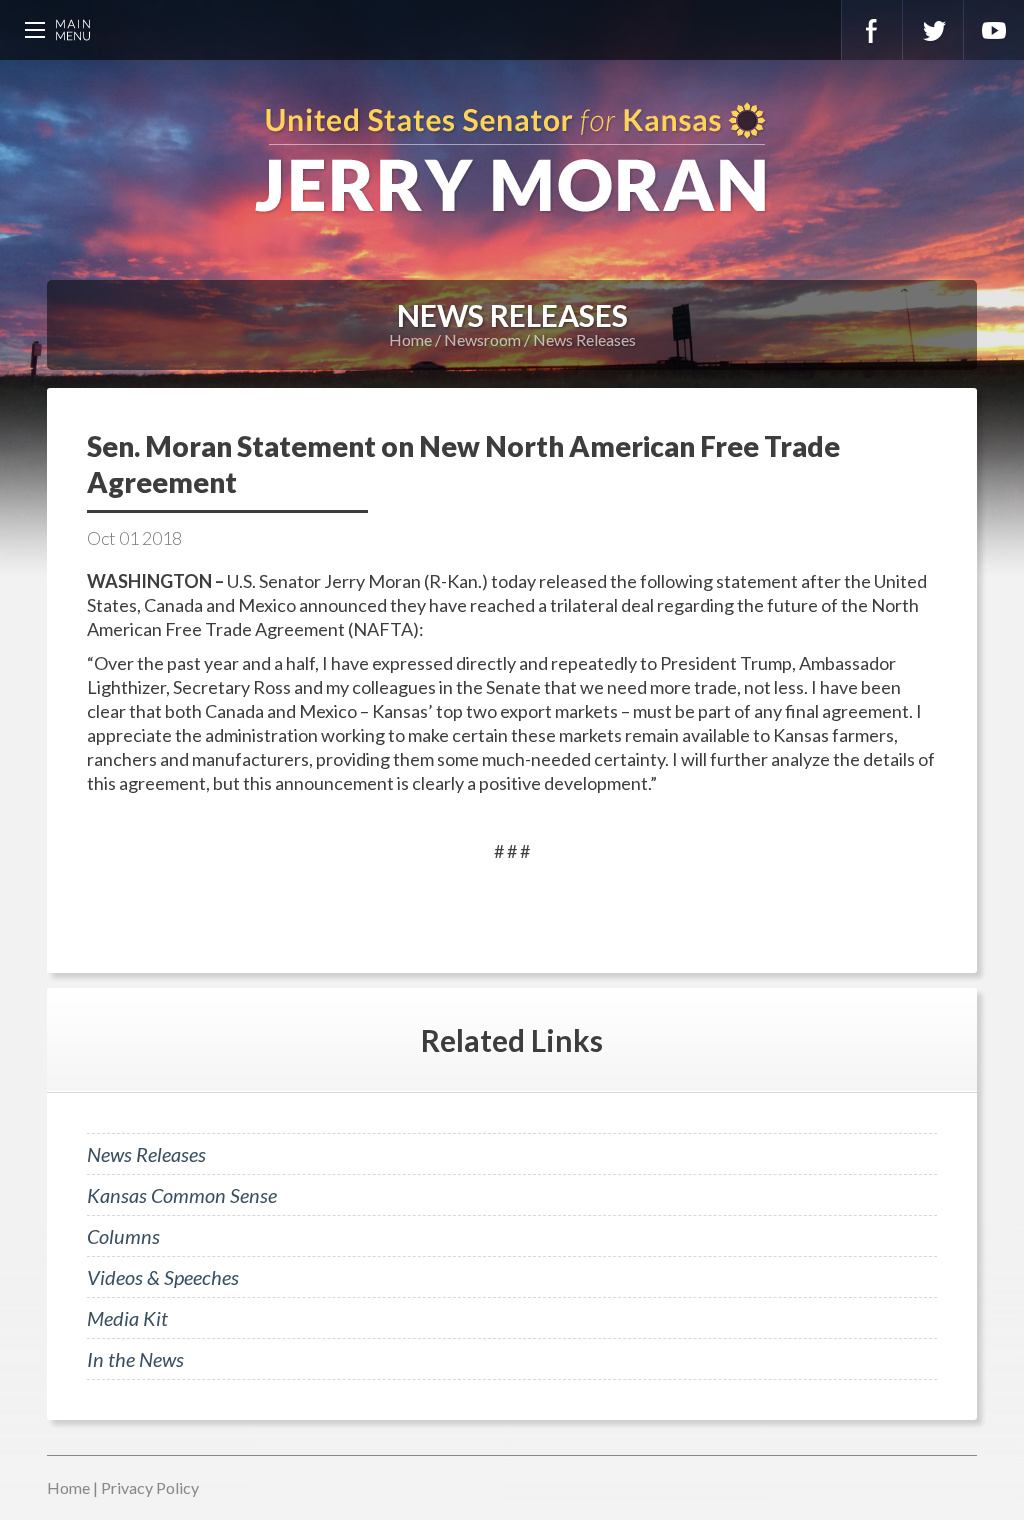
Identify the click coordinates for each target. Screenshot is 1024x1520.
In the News (135, 1359)
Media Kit (127, 1318)
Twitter (933, 30)
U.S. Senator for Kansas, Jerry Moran (512, 160)
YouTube (994, 30)
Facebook (872, 30)
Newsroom (482, 339)
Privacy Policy (150, 1487)
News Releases (584, 339)
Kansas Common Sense (182, 1195)
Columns (123, 1236)
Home (410, 339)
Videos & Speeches (163, 1277)
